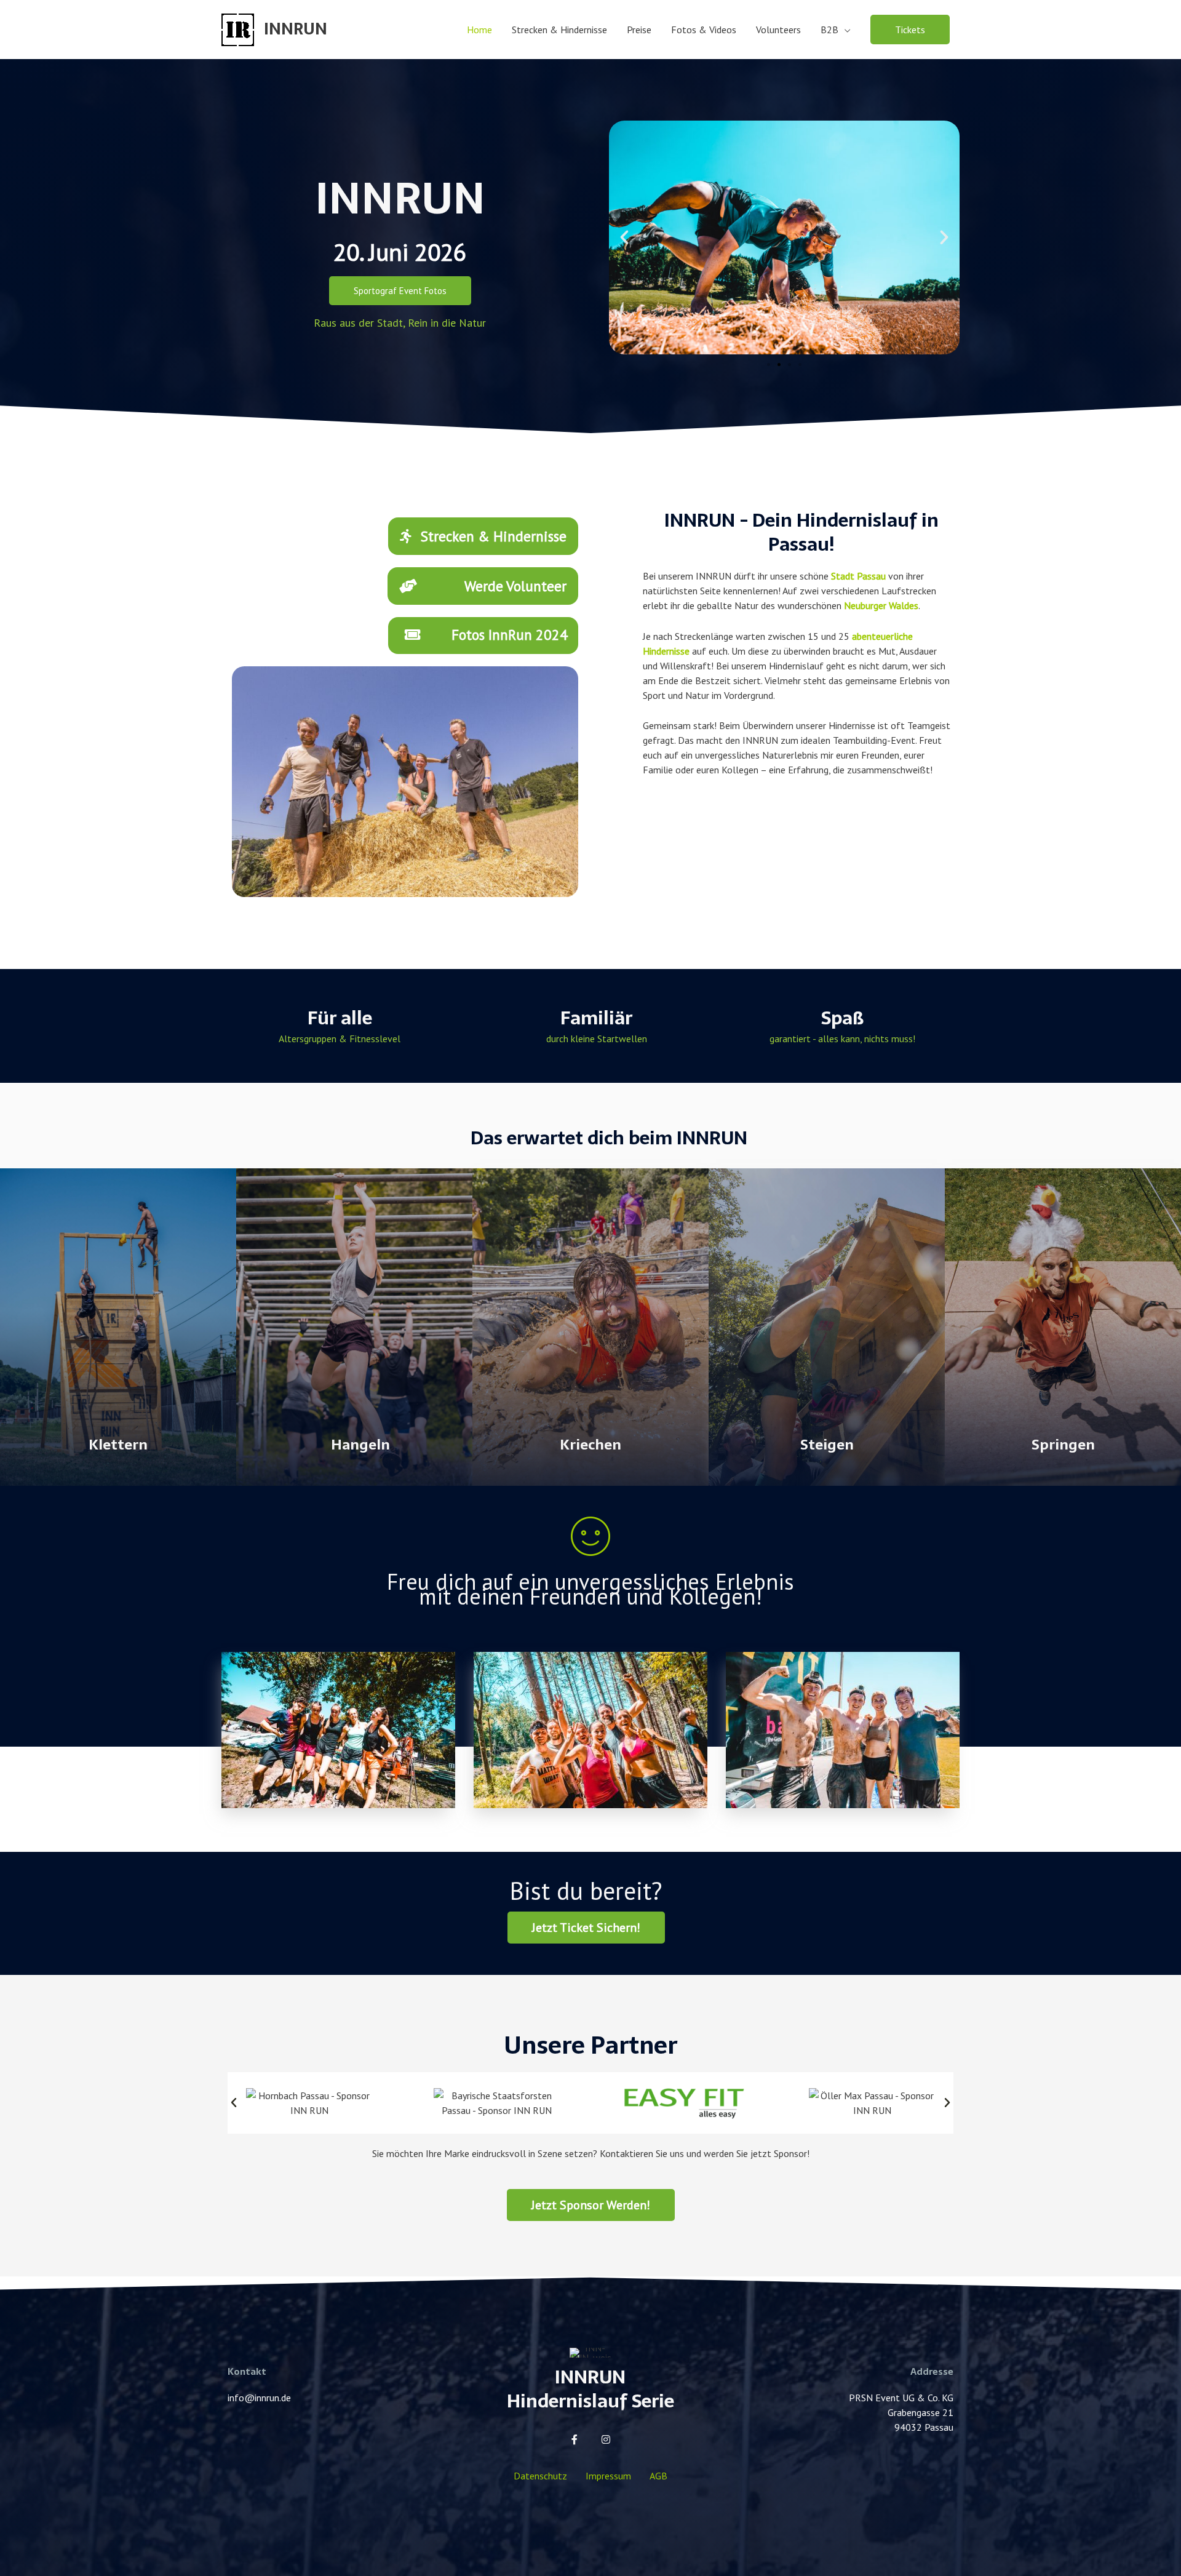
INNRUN (296, 29)
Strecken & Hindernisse (559, 30)
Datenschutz (540, 2476)
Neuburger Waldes (881, 605)
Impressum (608, 2476)
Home (479, 30)
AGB (658, 2476)
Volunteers (778, 30)
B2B (829, 30)
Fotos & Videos (704, 30)
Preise (639, 30)
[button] (910, 30)
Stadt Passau (858, 576)
